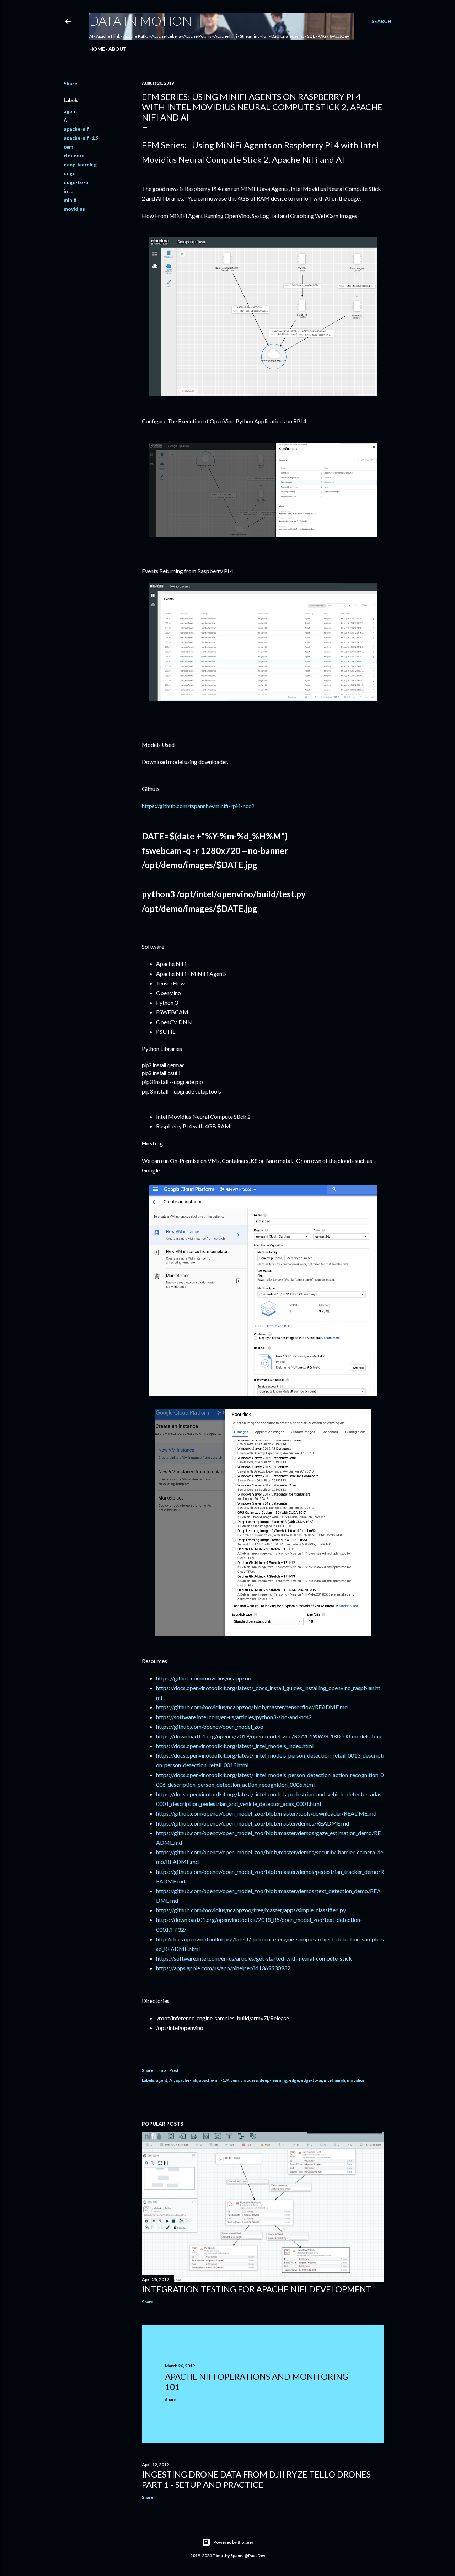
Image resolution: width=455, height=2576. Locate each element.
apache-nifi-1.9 (81, 138)
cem (68, 147)
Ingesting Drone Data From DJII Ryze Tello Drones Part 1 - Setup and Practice (256, 2479)
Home (97, 49)
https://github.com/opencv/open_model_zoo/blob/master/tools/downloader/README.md (266, 1813)
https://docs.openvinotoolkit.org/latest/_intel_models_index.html (235, 1746)
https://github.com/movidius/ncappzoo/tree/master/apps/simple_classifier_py (251, 1910)
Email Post (168, 2070)
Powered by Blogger (233, 2542)
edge (69, 173)
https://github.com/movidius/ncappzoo (204, 1678)
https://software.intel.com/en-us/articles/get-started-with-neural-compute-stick (254, 1958)
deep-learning (80, 164)
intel (69, 191)
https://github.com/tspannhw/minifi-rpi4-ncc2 (198, 806)
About (117, 49)
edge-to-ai (77, 182)
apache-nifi (77, 129)
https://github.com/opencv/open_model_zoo (210, 1727)
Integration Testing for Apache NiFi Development (257, 2289)
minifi (70, 200)
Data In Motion (141, 21)
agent (71, 111)
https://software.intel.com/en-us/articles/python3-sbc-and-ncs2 (234, 1717)
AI (66, 120)
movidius (74, 209)
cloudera (74, 156)
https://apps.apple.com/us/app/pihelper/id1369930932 (223, 1968)
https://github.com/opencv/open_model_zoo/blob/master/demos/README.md (253, 1823)
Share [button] (70, 83)
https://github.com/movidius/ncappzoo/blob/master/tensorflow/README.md (252, 1707)
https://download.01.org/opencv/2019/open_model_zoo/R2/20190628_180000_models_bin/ (269, 1736)
